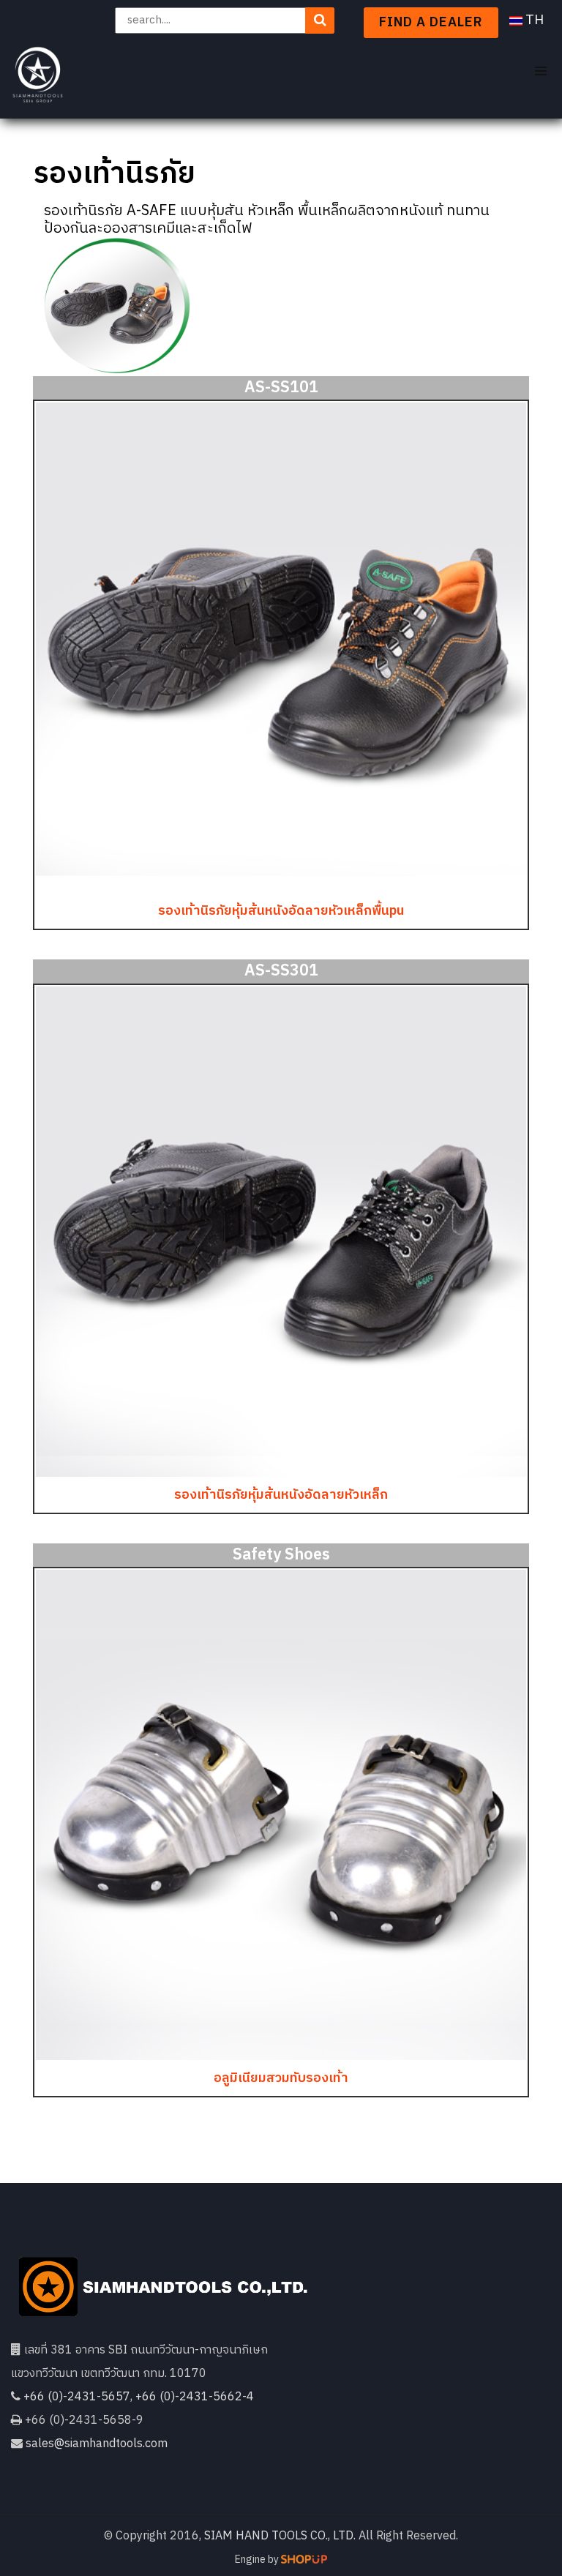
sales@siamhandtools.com (97, 2444)
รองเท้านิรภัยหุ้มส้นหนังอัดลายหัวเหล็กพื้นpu (281, 911)
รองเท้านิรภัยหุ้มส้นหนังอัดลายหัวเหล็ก (281, 1495)
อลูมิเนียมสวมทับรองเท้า (281, 2078)
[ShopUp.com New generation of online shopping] (304, 2559)
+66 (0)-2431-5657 (77, 2397)
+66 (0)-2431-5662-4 (195, 2397)
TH (533, 20)
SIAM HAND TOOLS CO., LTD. (280, 2536)
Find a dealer (431, 23)
